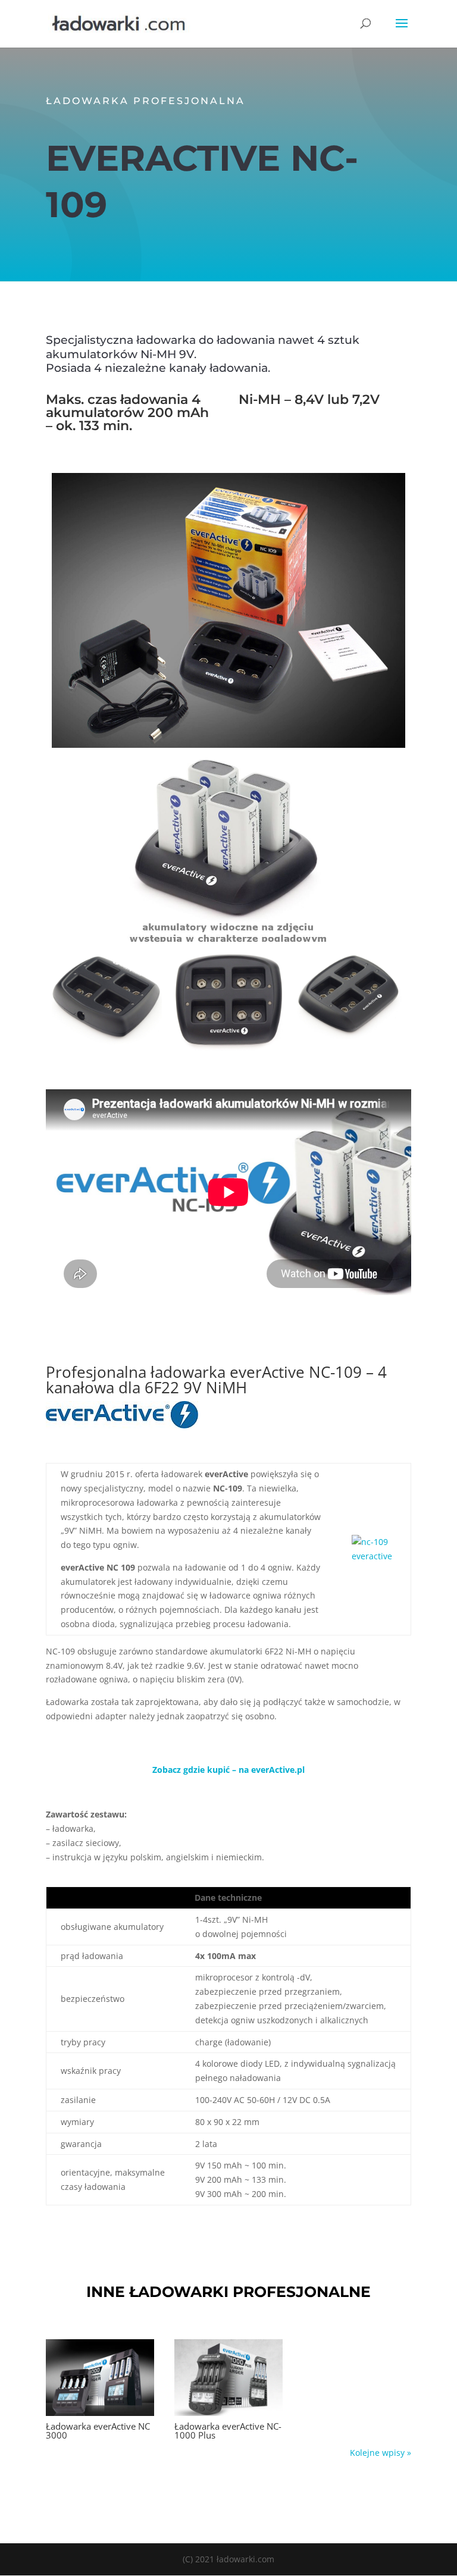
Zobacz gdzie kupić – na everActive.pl (228, 1770)
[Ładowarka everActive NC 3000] (100, 2378)
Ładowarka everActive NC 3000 (98, 2431)
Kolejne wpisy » (381, 2453)
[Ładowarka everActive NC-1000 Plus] (228, 2378)
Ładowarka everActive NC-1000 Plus (228, 2431)
